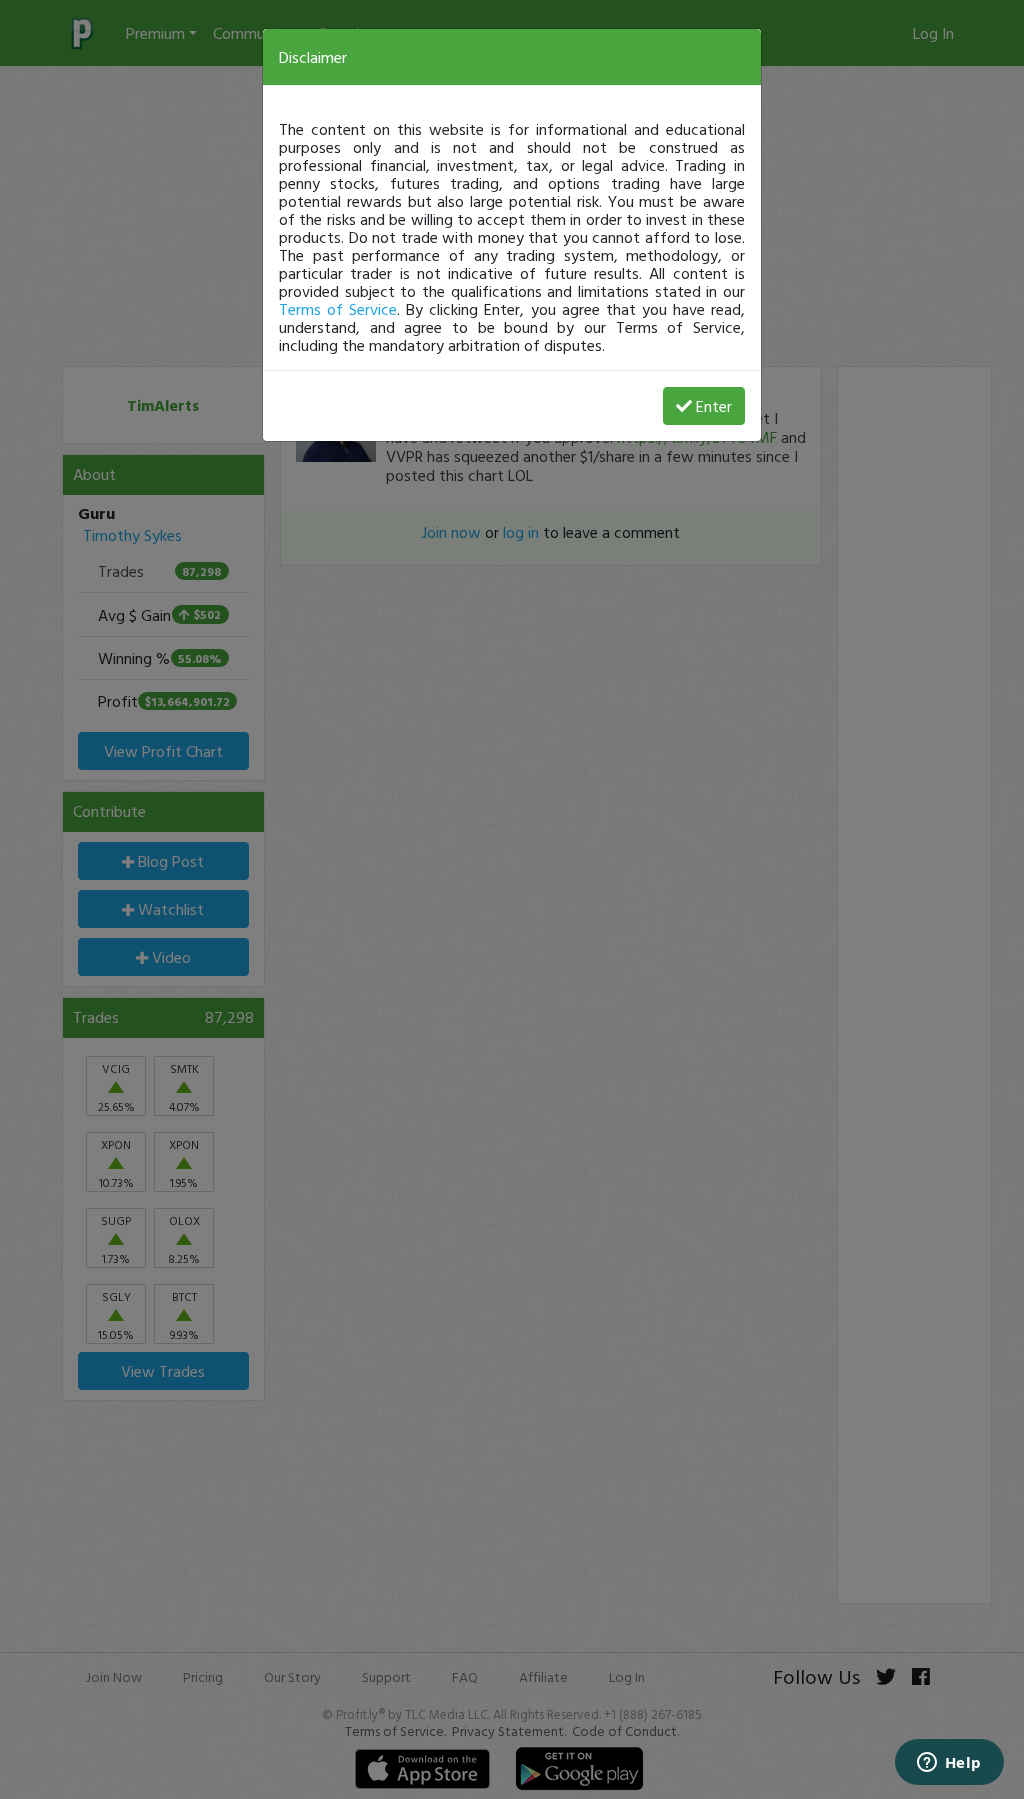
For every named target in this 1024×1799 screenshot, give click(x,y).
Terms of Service (338, 309)
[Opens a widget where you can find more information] (949, 1764)
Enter (714, 406)
